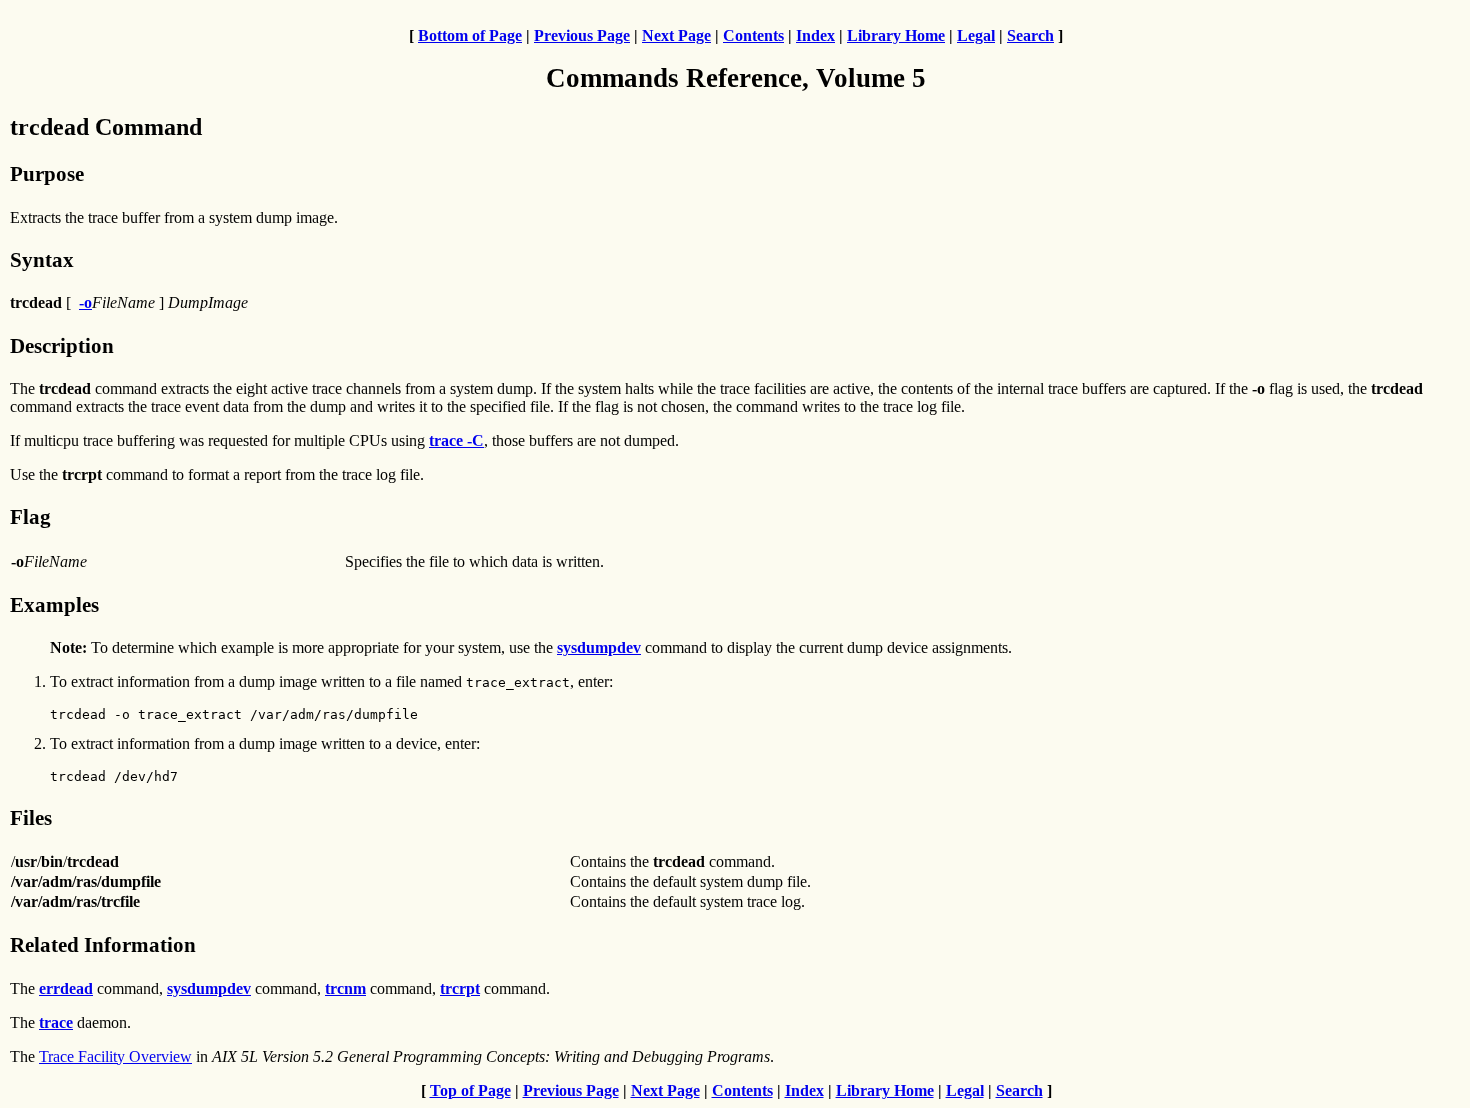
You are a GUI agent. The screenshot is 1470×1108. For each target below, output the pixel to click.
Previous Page (582, 35)
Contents (753, 35)
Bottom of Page (470, 35)
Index (815, 35)
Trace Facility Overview (115, 1056)
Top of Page (470, 1090)
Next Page (676, 35)
